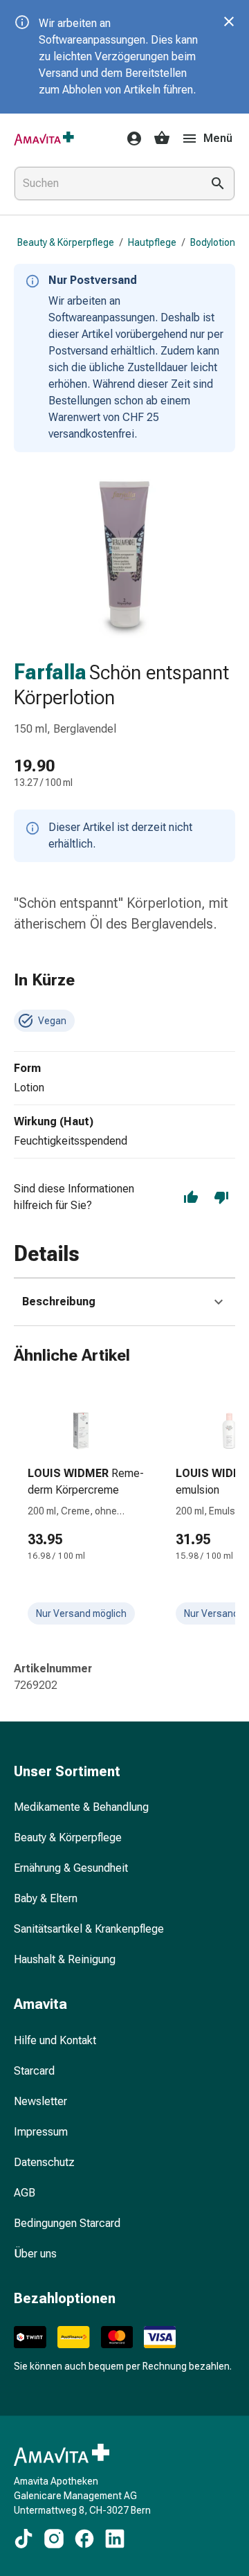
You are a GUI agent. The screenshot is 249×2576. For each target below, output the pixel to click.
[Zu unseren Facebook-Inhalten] (84, 2539)
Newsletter (40, 2101)
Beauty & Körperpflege (66, 242)
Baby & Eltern (46, 1898)
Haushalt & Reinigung (65, 1959)
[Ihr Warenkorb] (162, 138)
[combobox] (105, 184)
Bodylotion (213, 242)
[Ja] (191, 1197)
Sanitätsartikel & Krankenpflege (89, 1929)
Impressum (41, 2132)
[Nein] (221, 1197)
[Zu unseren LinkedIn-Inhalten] (115, 2539)
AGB (25, 2193)
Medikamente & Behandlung (81, 1807)
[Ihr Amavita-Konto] (130, 138)
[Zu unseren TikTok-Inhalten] (24, 2539)
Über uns (35, 2254)
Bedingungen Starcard (67, 2223)
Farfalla (50, 672)
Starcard (34, 2071)
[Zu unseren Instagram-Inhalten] (54, 2539)
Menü (218, 138)
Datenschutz (44, 2162)
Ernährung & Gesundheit (71, 1868)
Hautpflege (152, 242)
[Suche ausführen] (218, 184)
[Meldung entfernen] (229, 21)
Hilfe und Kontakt (55, 2040)
